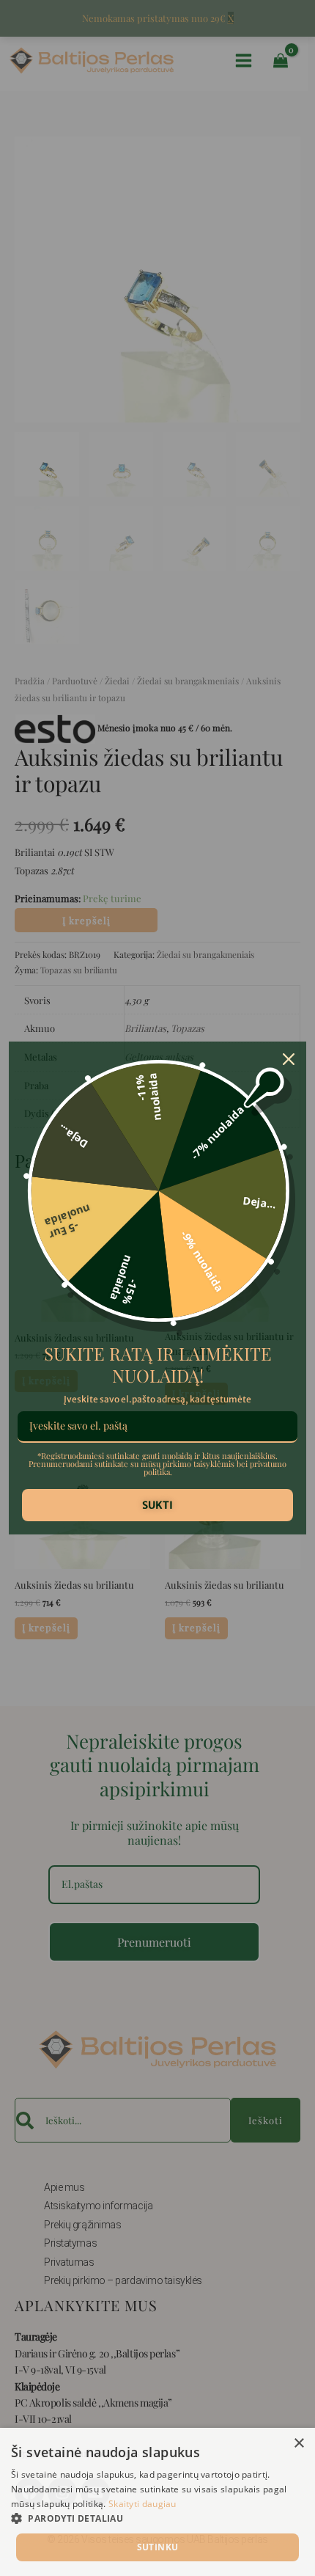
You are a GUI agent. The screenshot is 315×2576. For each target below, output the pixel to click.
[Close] (289, 1059)
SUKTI (157, 1505)
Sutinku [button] (158, 2547)
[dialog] (157, 2502)
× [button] (299, 2444)
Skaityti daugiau (142, 2504)
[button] (157, 2519)
